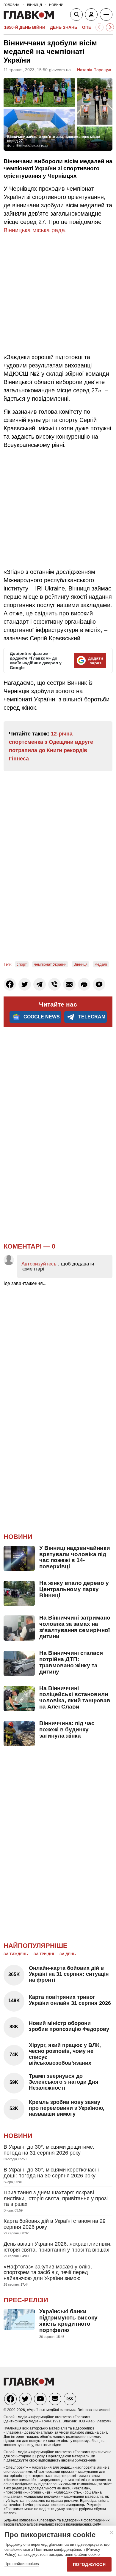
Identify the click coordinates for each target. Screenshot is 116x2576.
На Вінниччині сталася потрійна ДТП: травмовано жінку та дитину (71, 1662)
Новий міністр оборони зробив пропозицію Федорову (69, 2026)
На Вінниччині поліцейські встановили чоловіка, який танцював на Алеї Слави (75, 1698)
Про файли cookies (22, 2564)
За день (68, 1954)
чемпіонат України (50, 964)
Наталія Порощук (94, 70)
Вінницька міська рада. (35, 230)
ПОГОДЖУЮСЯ (89, 2564)
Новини (18, 1537)
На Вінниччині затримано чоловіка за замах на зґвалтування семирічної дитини (75, 1627)
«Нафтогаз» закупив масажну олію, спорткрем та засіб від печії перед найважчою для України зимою (48, 2273)
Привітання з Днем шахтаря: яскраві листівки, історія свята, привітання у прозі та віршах (56, 2198)
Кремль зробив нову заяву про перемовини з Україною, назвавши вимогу (67, 2108)
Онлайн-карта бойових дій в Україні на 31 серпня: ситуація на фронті (69, 1974)
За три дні (44, 1954)
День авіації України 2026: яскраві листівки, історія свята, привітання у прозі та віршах (58, 2247)
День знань (64, 27)
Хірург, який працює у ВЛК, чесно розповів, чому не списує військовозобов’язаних (65, 2054)
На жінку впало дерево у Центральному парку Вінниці (74, 1589)
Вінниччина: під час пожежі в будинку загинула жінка (67, 1729)
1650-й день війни (25, 27)
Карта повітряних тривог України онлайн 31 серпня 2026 (70, 2000)
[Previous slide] (99, 27)
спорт (22, 964)
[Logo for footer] (29, 2384)
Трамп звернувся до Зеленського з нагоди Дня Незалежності (64, 2082)
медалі (101, 964)
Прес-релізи (26, 2300)
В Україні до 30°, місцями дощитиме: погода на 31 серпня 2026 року (49, 2150)
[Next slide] (110, 27)
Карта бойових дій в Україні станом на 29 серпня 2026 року (55, 2224)
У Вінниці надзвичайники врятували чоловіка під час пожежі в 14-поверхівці (75, 1557)
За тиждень (16, 1954)
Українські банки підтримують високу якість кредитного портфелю (68, 2321)
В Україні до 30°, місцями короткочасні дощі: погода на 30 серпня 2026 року (51, 2173)
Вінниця (80, 964)
